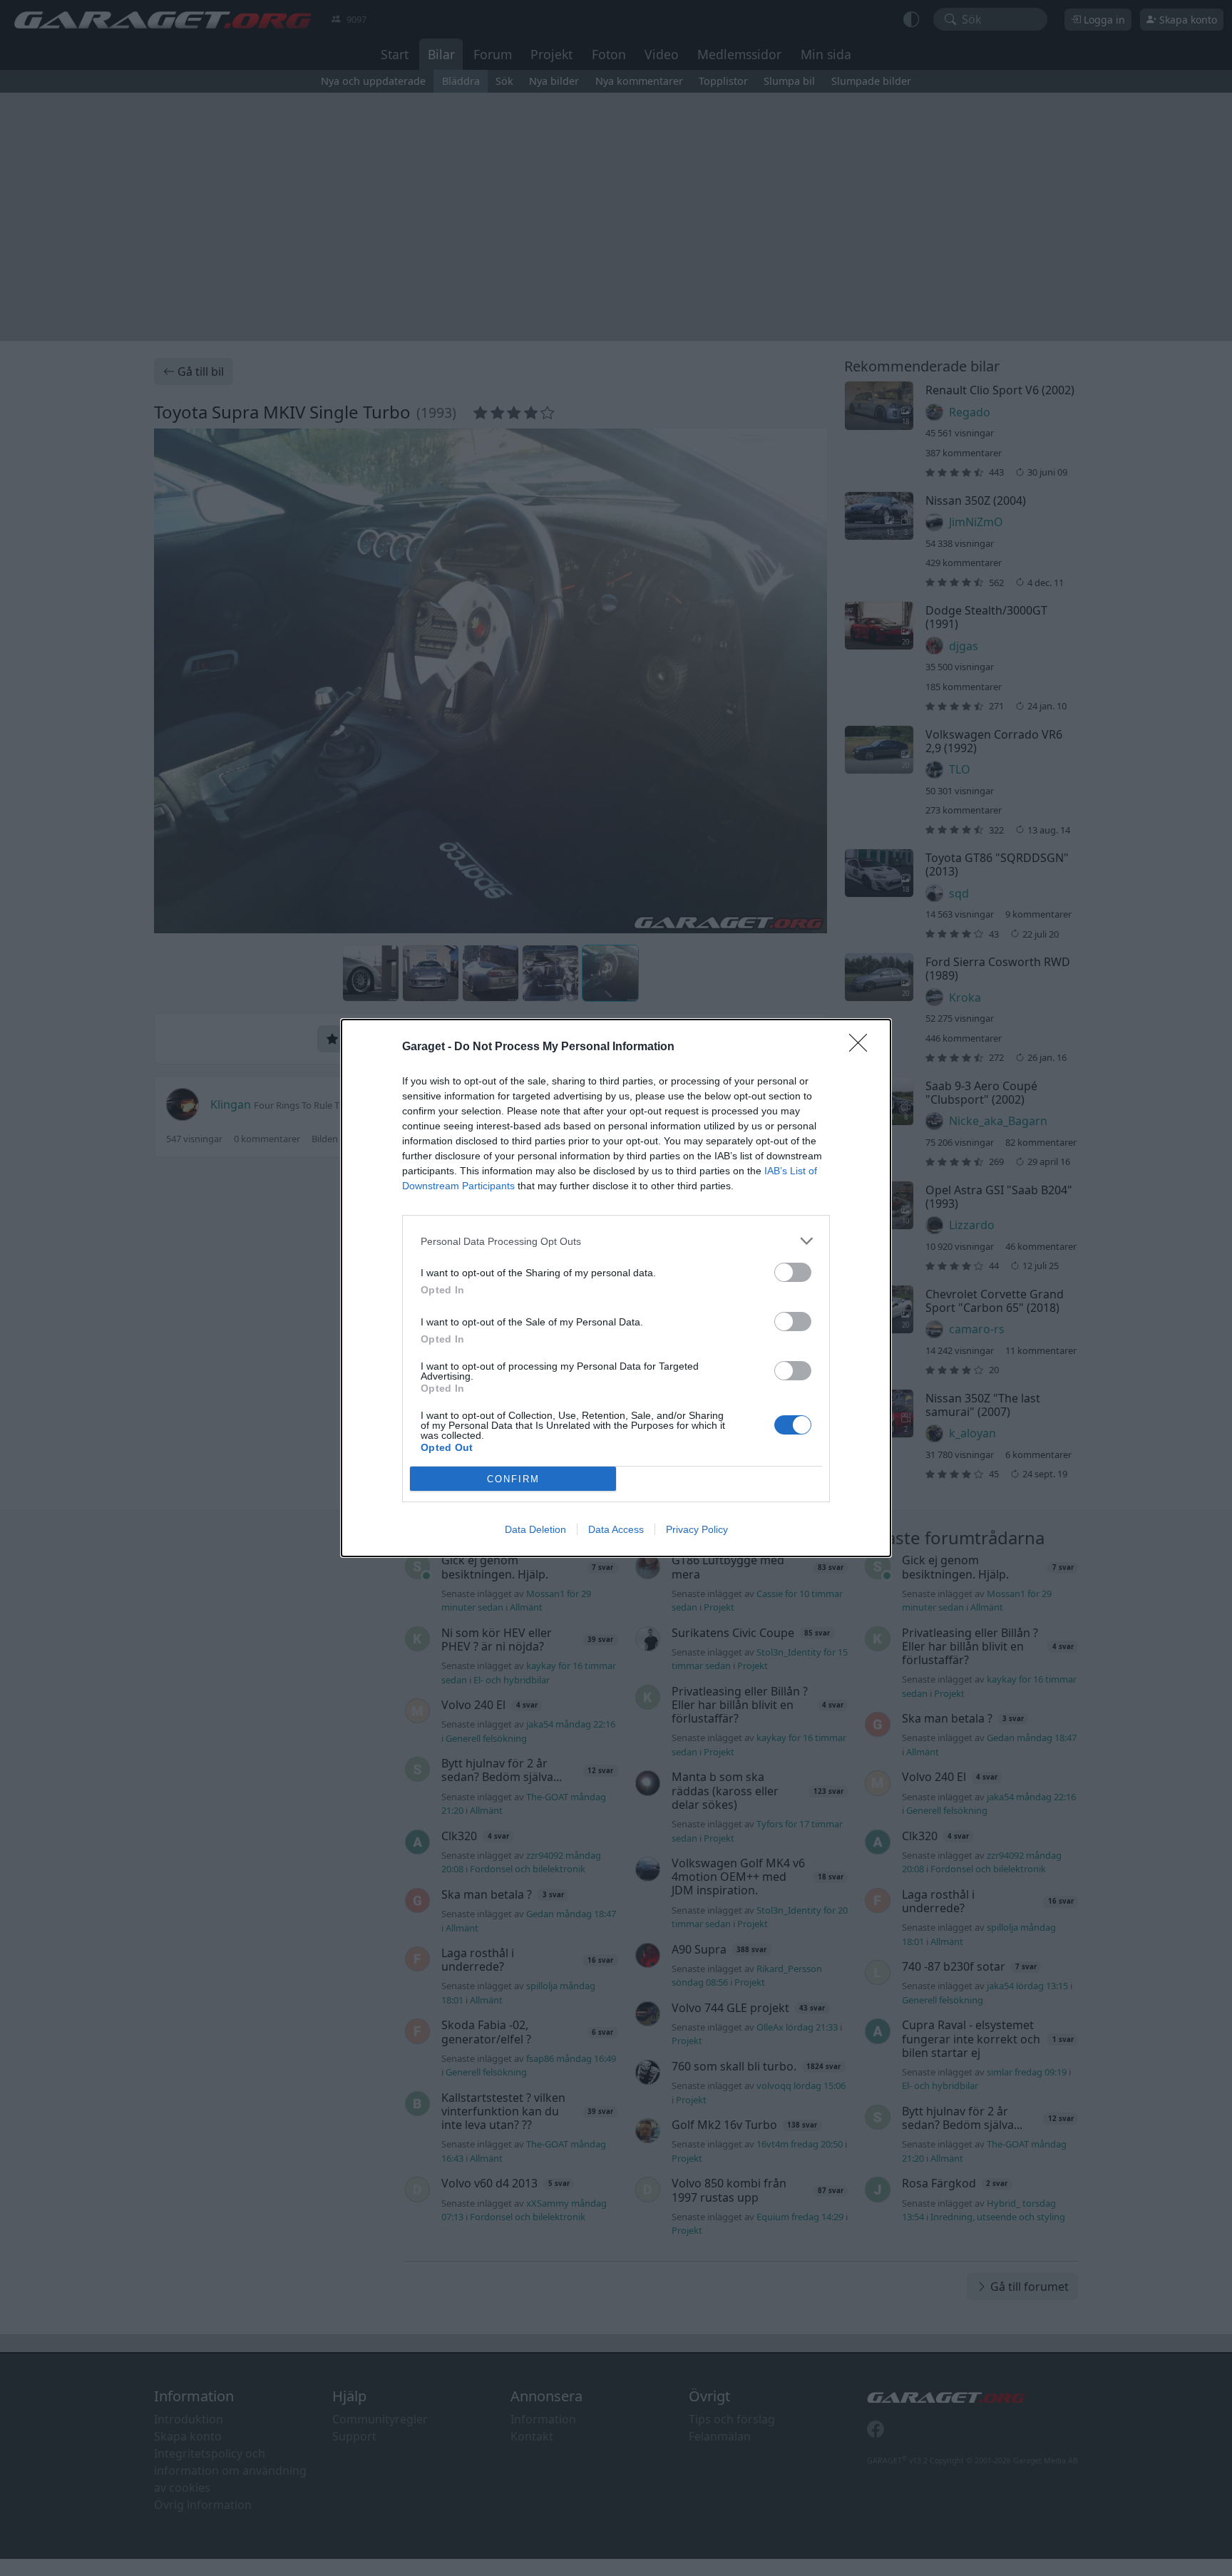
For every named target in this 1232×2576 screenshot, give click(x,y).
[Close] (863, 1047)
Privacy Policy (697, 1529)
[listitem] (616, 1241)
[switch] (793, 1272)
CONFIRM (513, 1479)
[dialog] (616, 1288)
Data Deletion (535, 1529)
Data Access (616, 1529)
